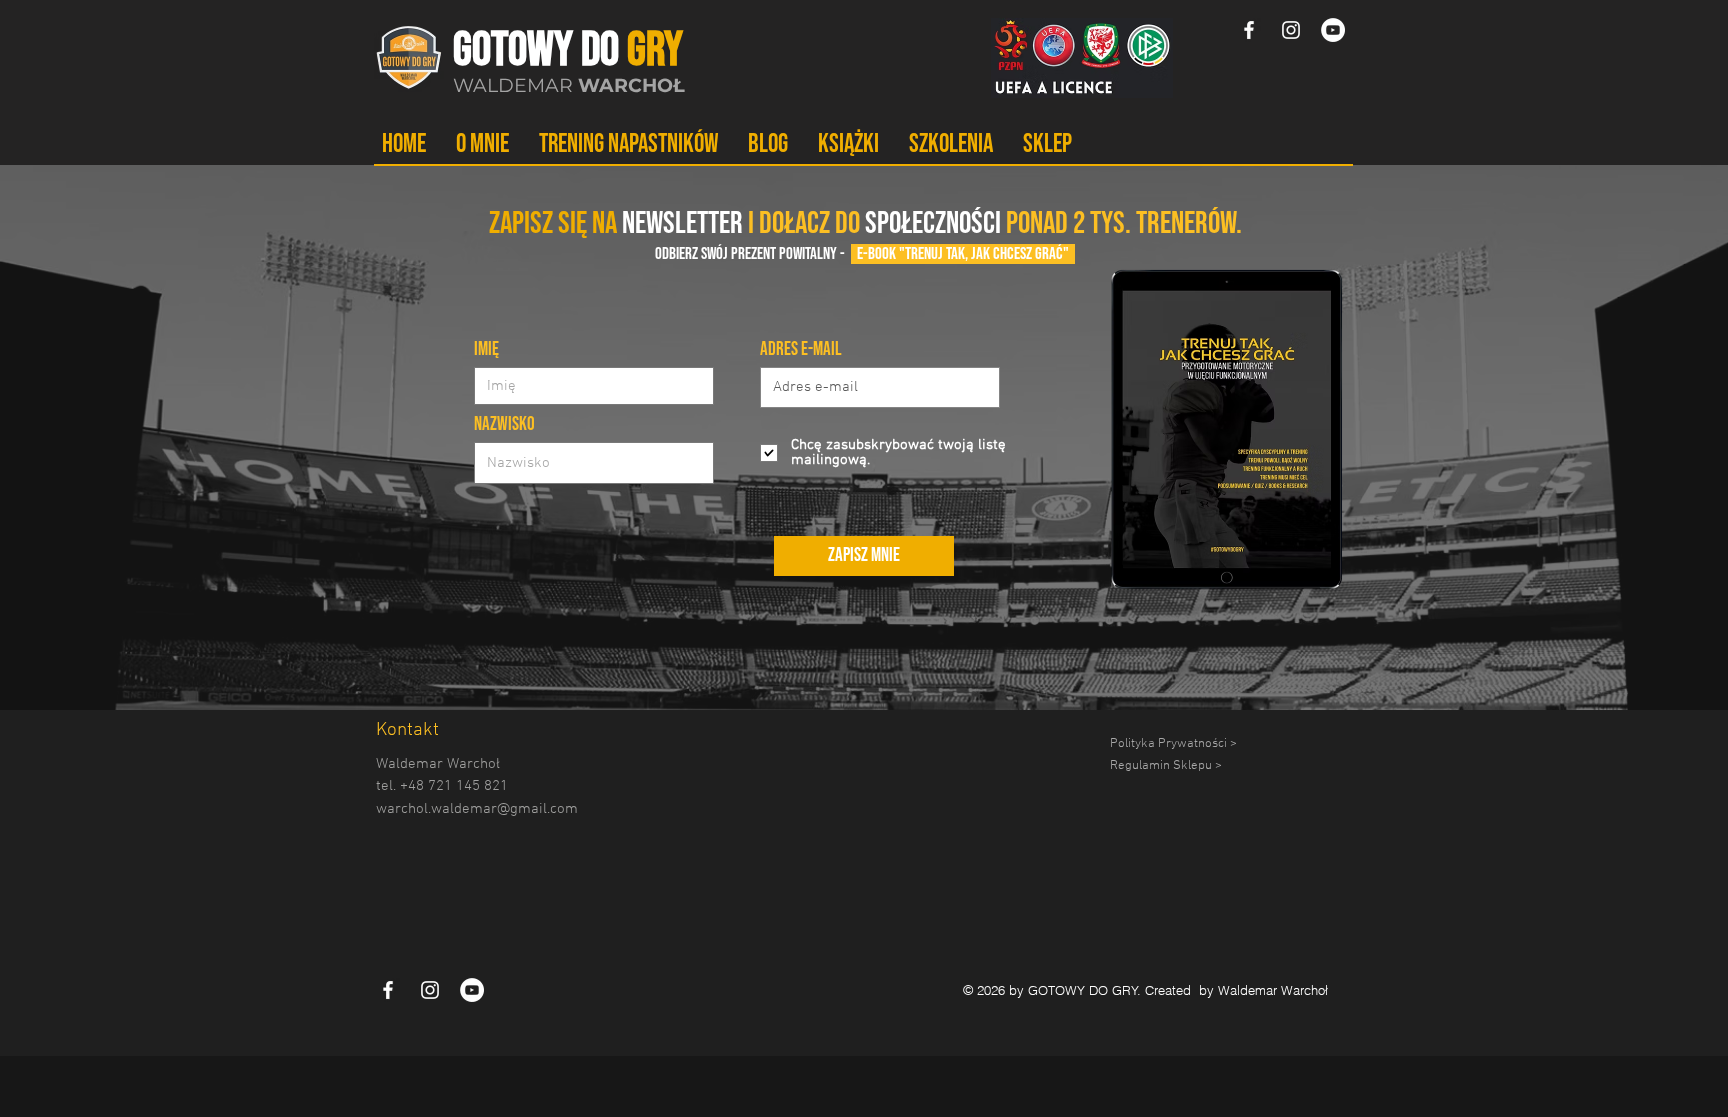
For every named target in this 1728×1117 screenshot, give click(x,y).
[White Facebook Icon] (1249, 30)
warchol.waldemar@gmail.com (477, 809)
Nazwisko (504, 424)
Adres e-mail (801, 349)
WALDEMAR (569, 85)
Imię (486, 349)
